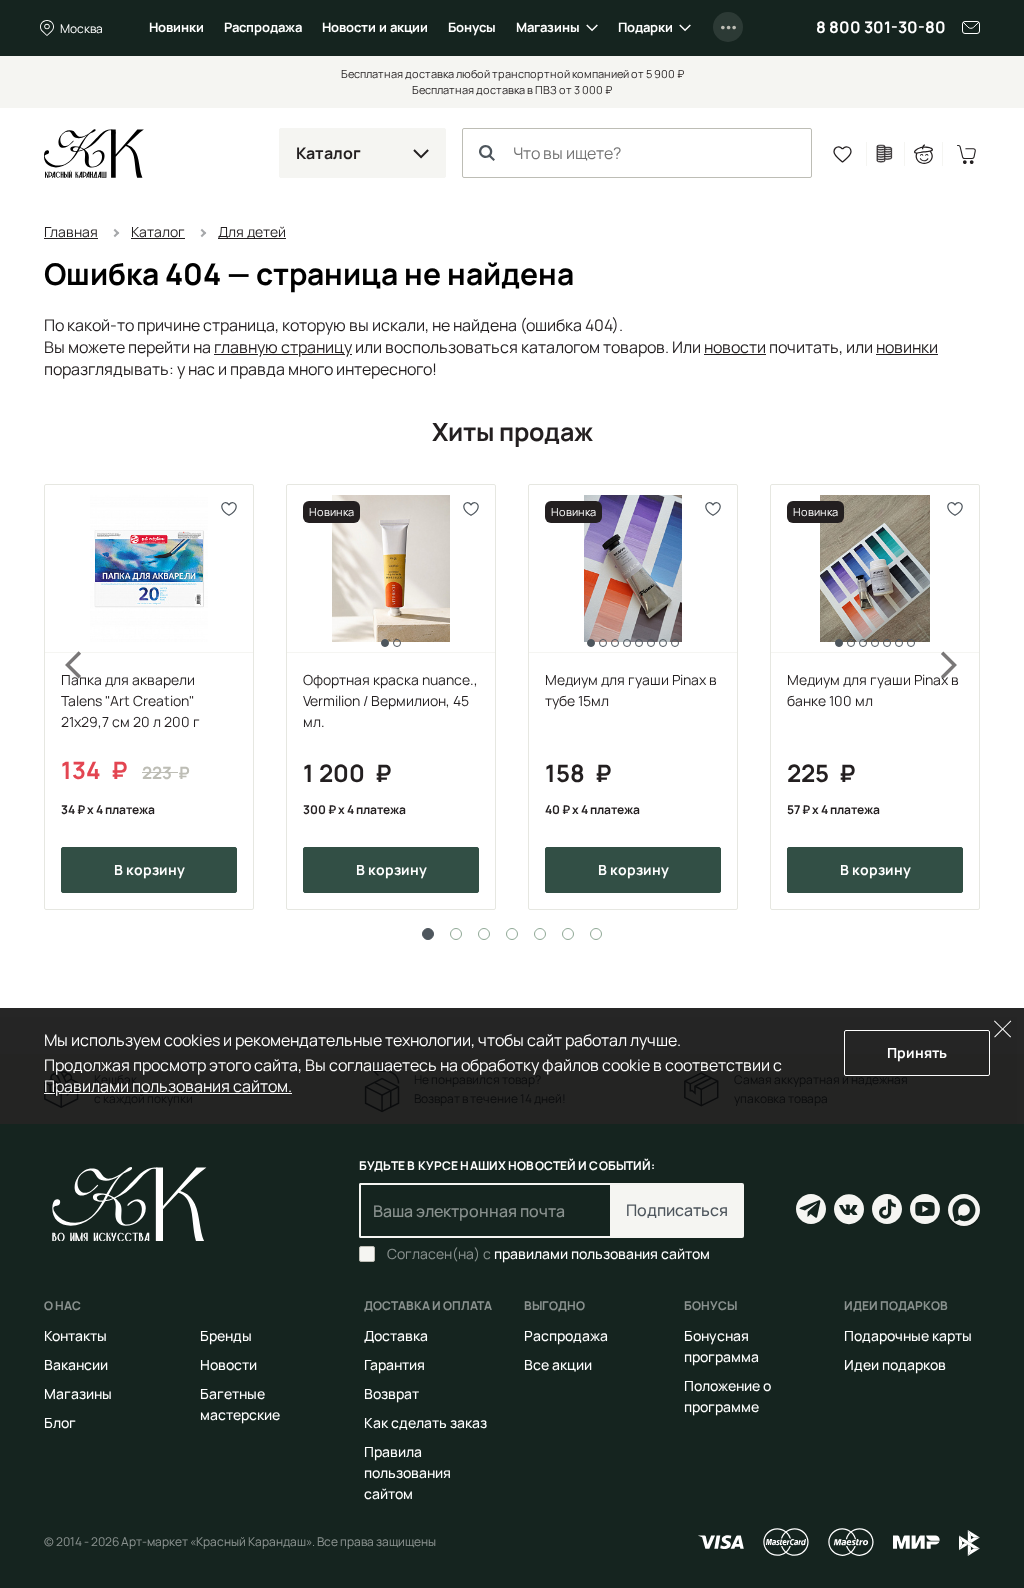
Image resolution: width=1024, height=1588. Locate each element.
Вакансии (76, 1364)
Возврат (391, 1393)
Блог (60, 1422)
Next (962, 697)
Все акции (558, 1364)
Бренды (226, 1335)
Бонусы (472, 27)
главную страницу (283, 347)
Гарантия (394, 1364)
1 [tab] (428, 934)
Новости (228, 1364)
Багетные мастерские (240, 1404)
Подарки (645, 27)
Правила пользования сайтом (407, 1472)
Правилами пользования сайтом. (168, 1086)
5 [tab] (540, 934)
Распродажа (263, 27)
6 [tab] (568, 934)
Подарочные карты (908, 1335)
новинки (907, 347)
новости (735, 347)
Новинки (176, 27)
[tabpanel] (149, 697)
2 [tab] (456, 934)
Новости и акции (375, 27)
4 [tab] (512, 934)
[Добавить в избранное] (229, 508)
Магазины (548, 27)
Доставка (396, 1335)
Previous (62, 697)
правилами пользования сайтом (602, 1253)
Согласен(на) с (548, 1254)
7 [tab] (596, 934)
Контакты (75, 1335)
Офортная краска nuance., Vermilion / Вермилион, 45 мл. (390, 700)
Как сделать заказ (425, 1422)
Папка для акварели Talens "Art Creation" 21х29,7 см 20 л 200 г (130, 700)
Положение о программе (727, 1396)
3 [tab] (484, 934)
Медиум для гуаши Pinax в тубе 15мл (631, 690)
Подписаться (677, 1210)
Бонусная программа (721, 1346)
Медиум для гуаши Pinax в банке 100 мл (873, 690)
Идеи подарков (895, 1364)
